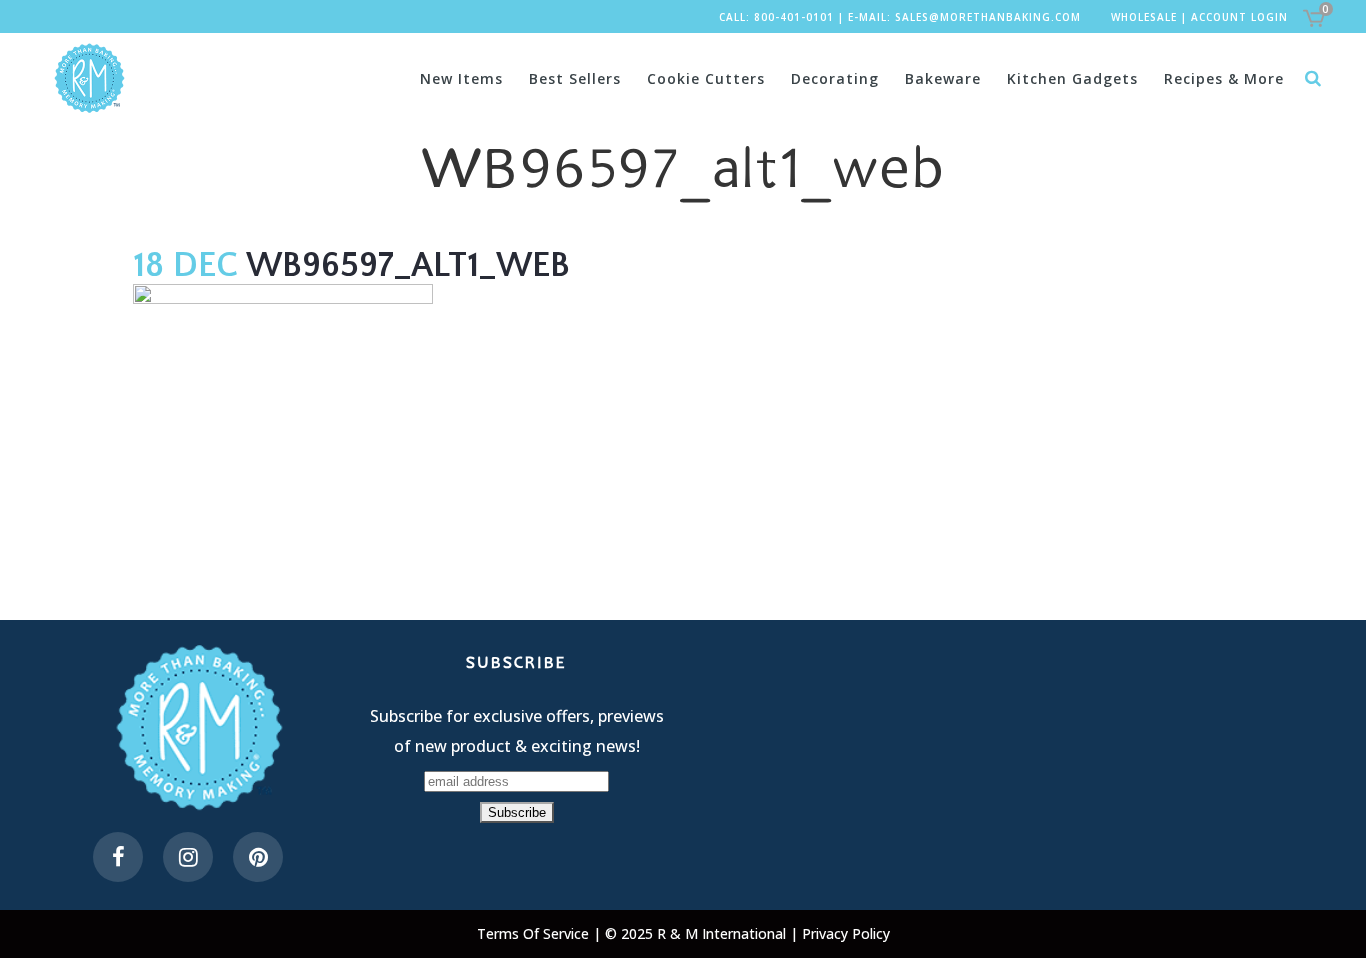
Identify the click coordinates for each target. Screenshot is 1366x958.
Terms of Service (535, 933)
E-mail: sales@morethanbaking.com (964, 17)
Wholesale (1144, 17)
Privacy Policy (846, 933)
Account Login (1239, 17)
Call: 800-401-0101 (776, 17)
